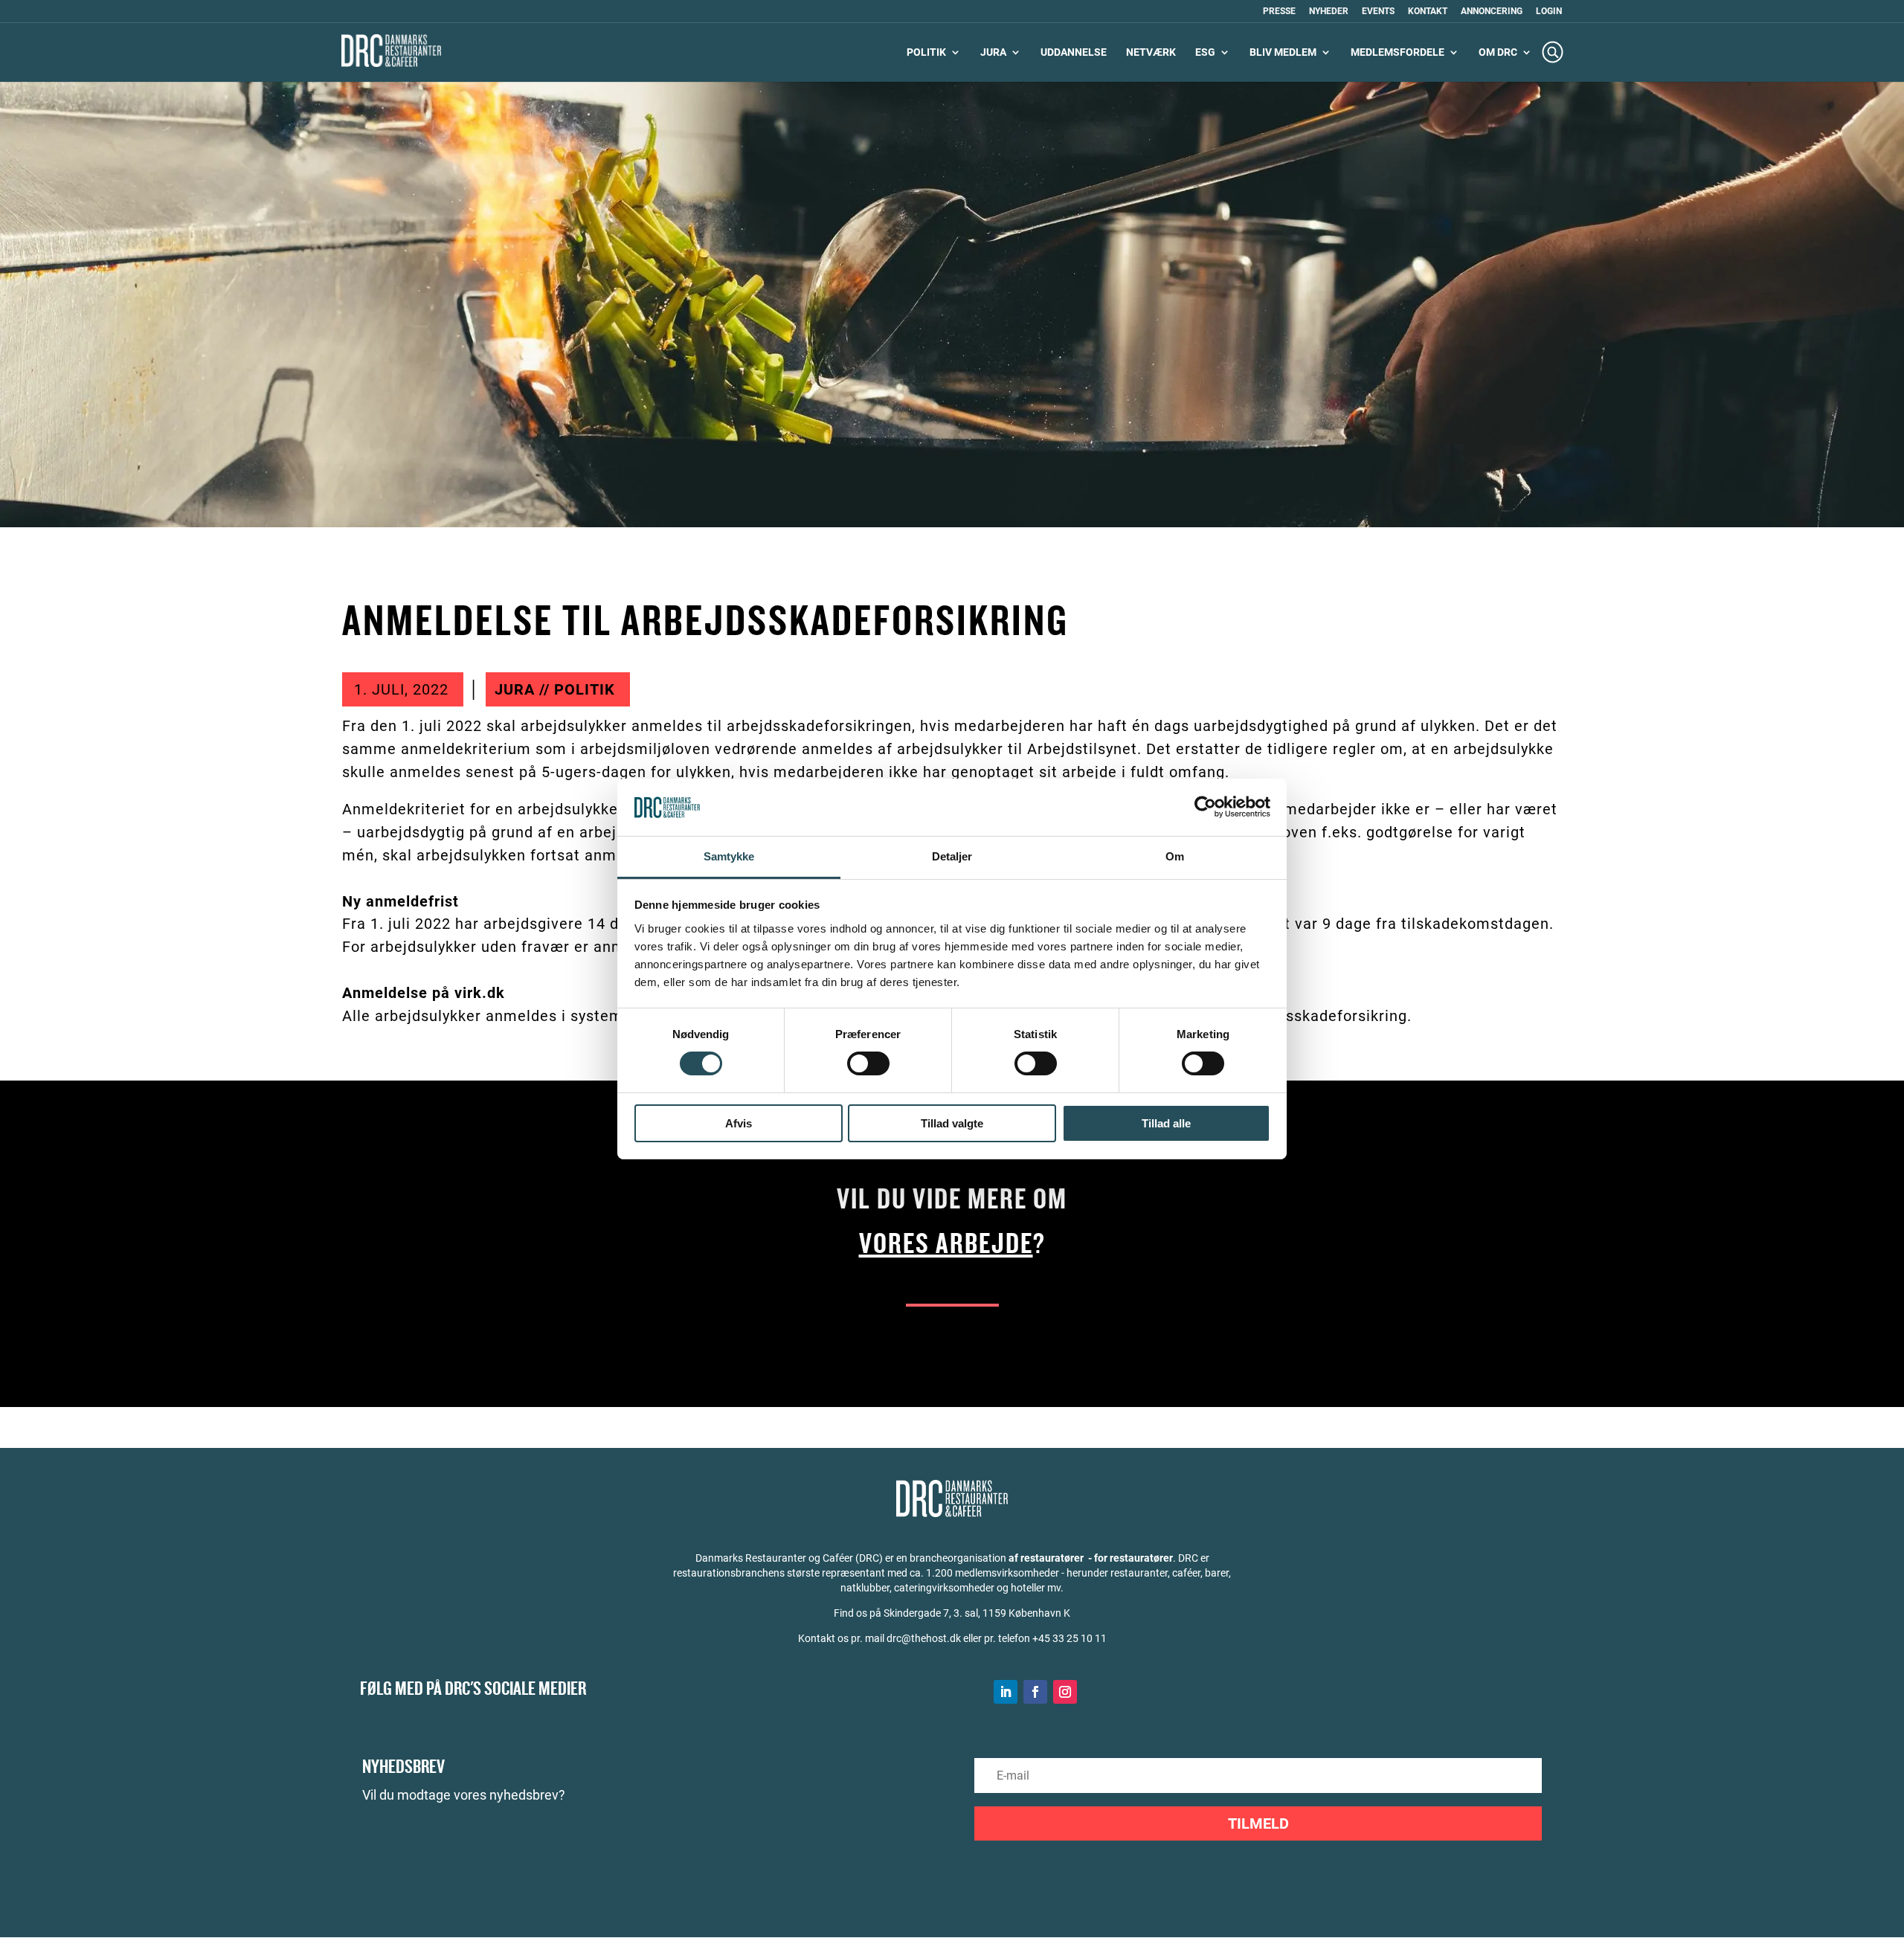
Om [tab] (1175, 856)
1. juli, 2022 (401, 689)
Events (1378, 12)
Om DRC (1498, 52)
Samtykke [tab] (729, 856)
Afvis (739, 1123)
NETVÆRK (1151, 52)
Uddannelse (1074, 52)
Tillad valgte (952, 1123)
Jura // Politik (555, 689)
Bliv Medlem (1283, 52)
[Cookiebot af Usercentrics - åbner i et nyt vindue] (1205, 807)
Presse (1279, 12)
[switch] (868, 1063)
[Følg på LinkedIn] (1006, 1692)
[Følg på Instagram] (1065, 1692)
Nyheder (1329, 12)
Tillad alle (1166, 1123)
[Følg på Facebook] (1035, 1692)
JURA (993, 52)
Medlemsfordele (1398, 52)
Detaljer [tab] (952, 856)
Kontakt (1428, 12)
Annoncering (1492, 12)
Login (1549, 12)
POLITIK (926, 52)
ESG (1205, 52)
